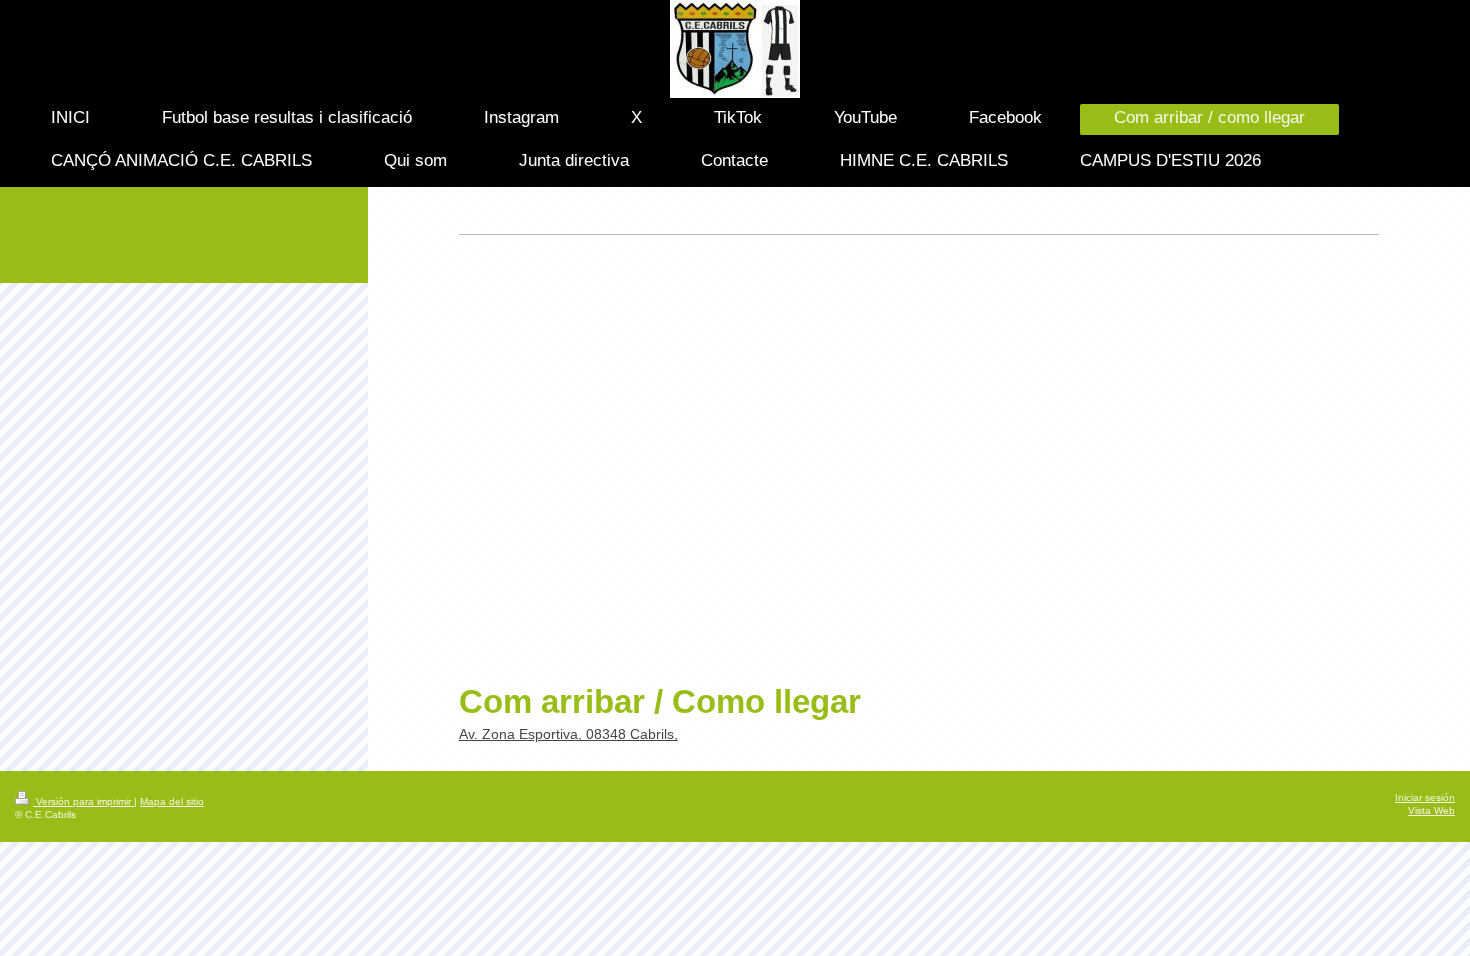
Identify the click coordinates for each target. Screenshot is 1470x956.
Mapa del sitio (172, 801)
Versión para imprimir (83, 801)
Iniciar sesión (1425, 797)
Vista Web (1431, 810)
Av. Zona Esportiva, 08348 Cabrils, (568, 734)
